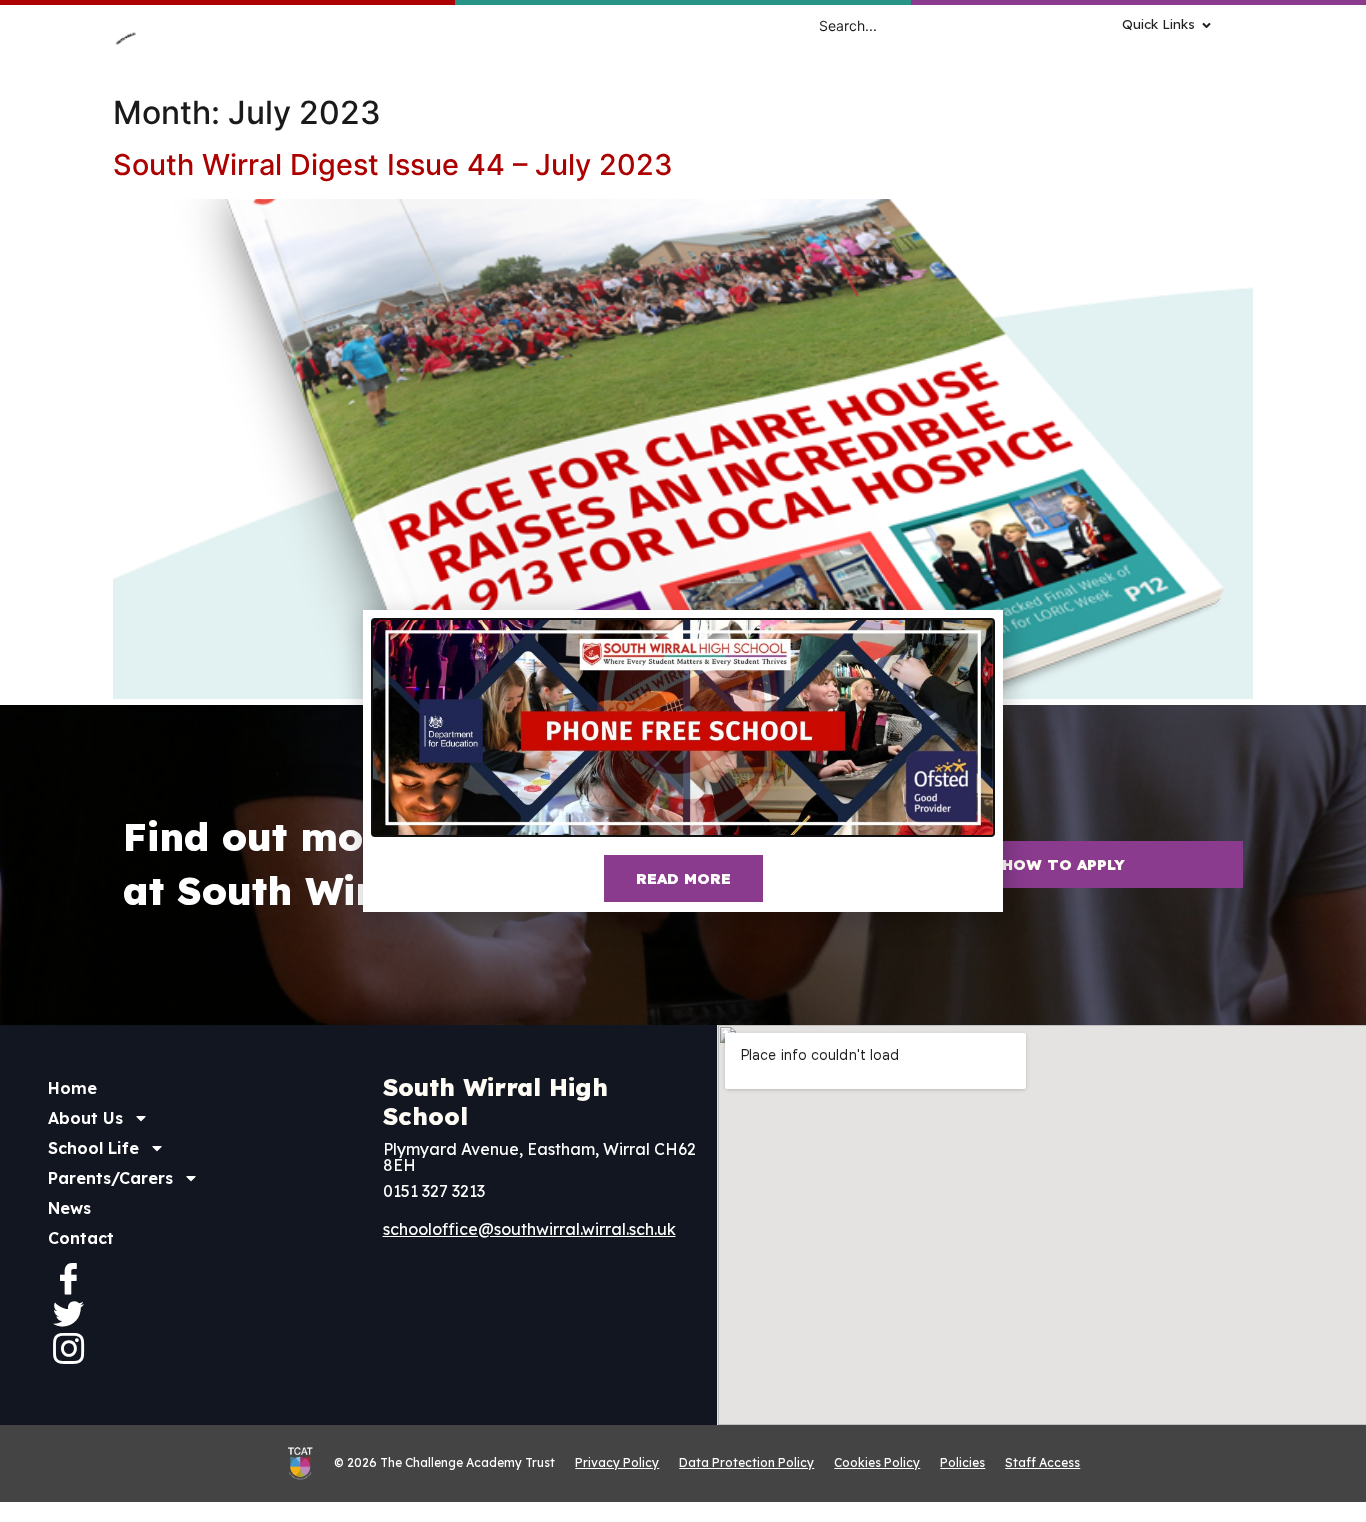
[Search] (1075, 25)
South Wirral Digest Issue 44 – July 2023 (393, 164)
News (69, 1208)
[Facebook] (68, 1278)
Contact (81, 1238)
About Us (85, 1118)
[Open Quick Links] (1206, 25)
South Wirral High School (495, 1101)
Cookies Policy (877, 1462)
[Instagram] (68, 1348)
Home (72, 1088)
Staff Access (1042, 1462)
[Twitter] (68, 1313)
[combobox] (930, 25)
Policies (962, 1462)
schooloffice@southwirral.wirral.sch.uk (529, 1229)
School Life (93, 1148)
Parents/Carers (110, 1178)
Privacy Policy (617, 1462)
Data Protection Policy (746, 1462)
